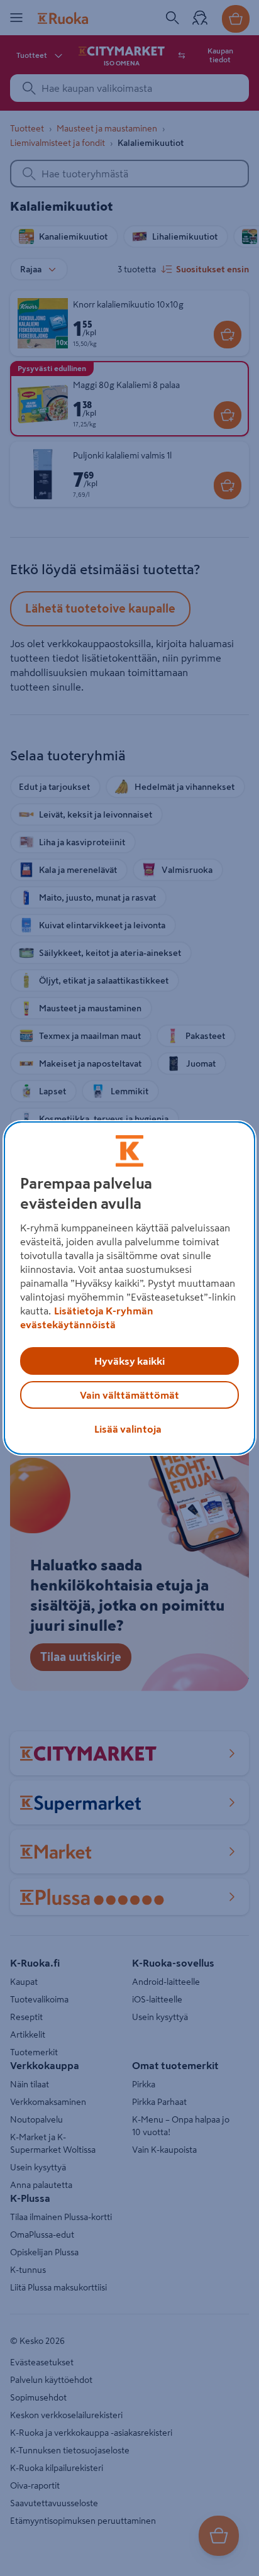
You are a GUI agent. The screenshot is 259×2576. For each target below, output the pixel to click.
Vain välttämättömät (129, 1395)
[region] (129, 1288)
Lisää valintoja (128, 1429)
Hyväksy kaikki (129, 1361)
